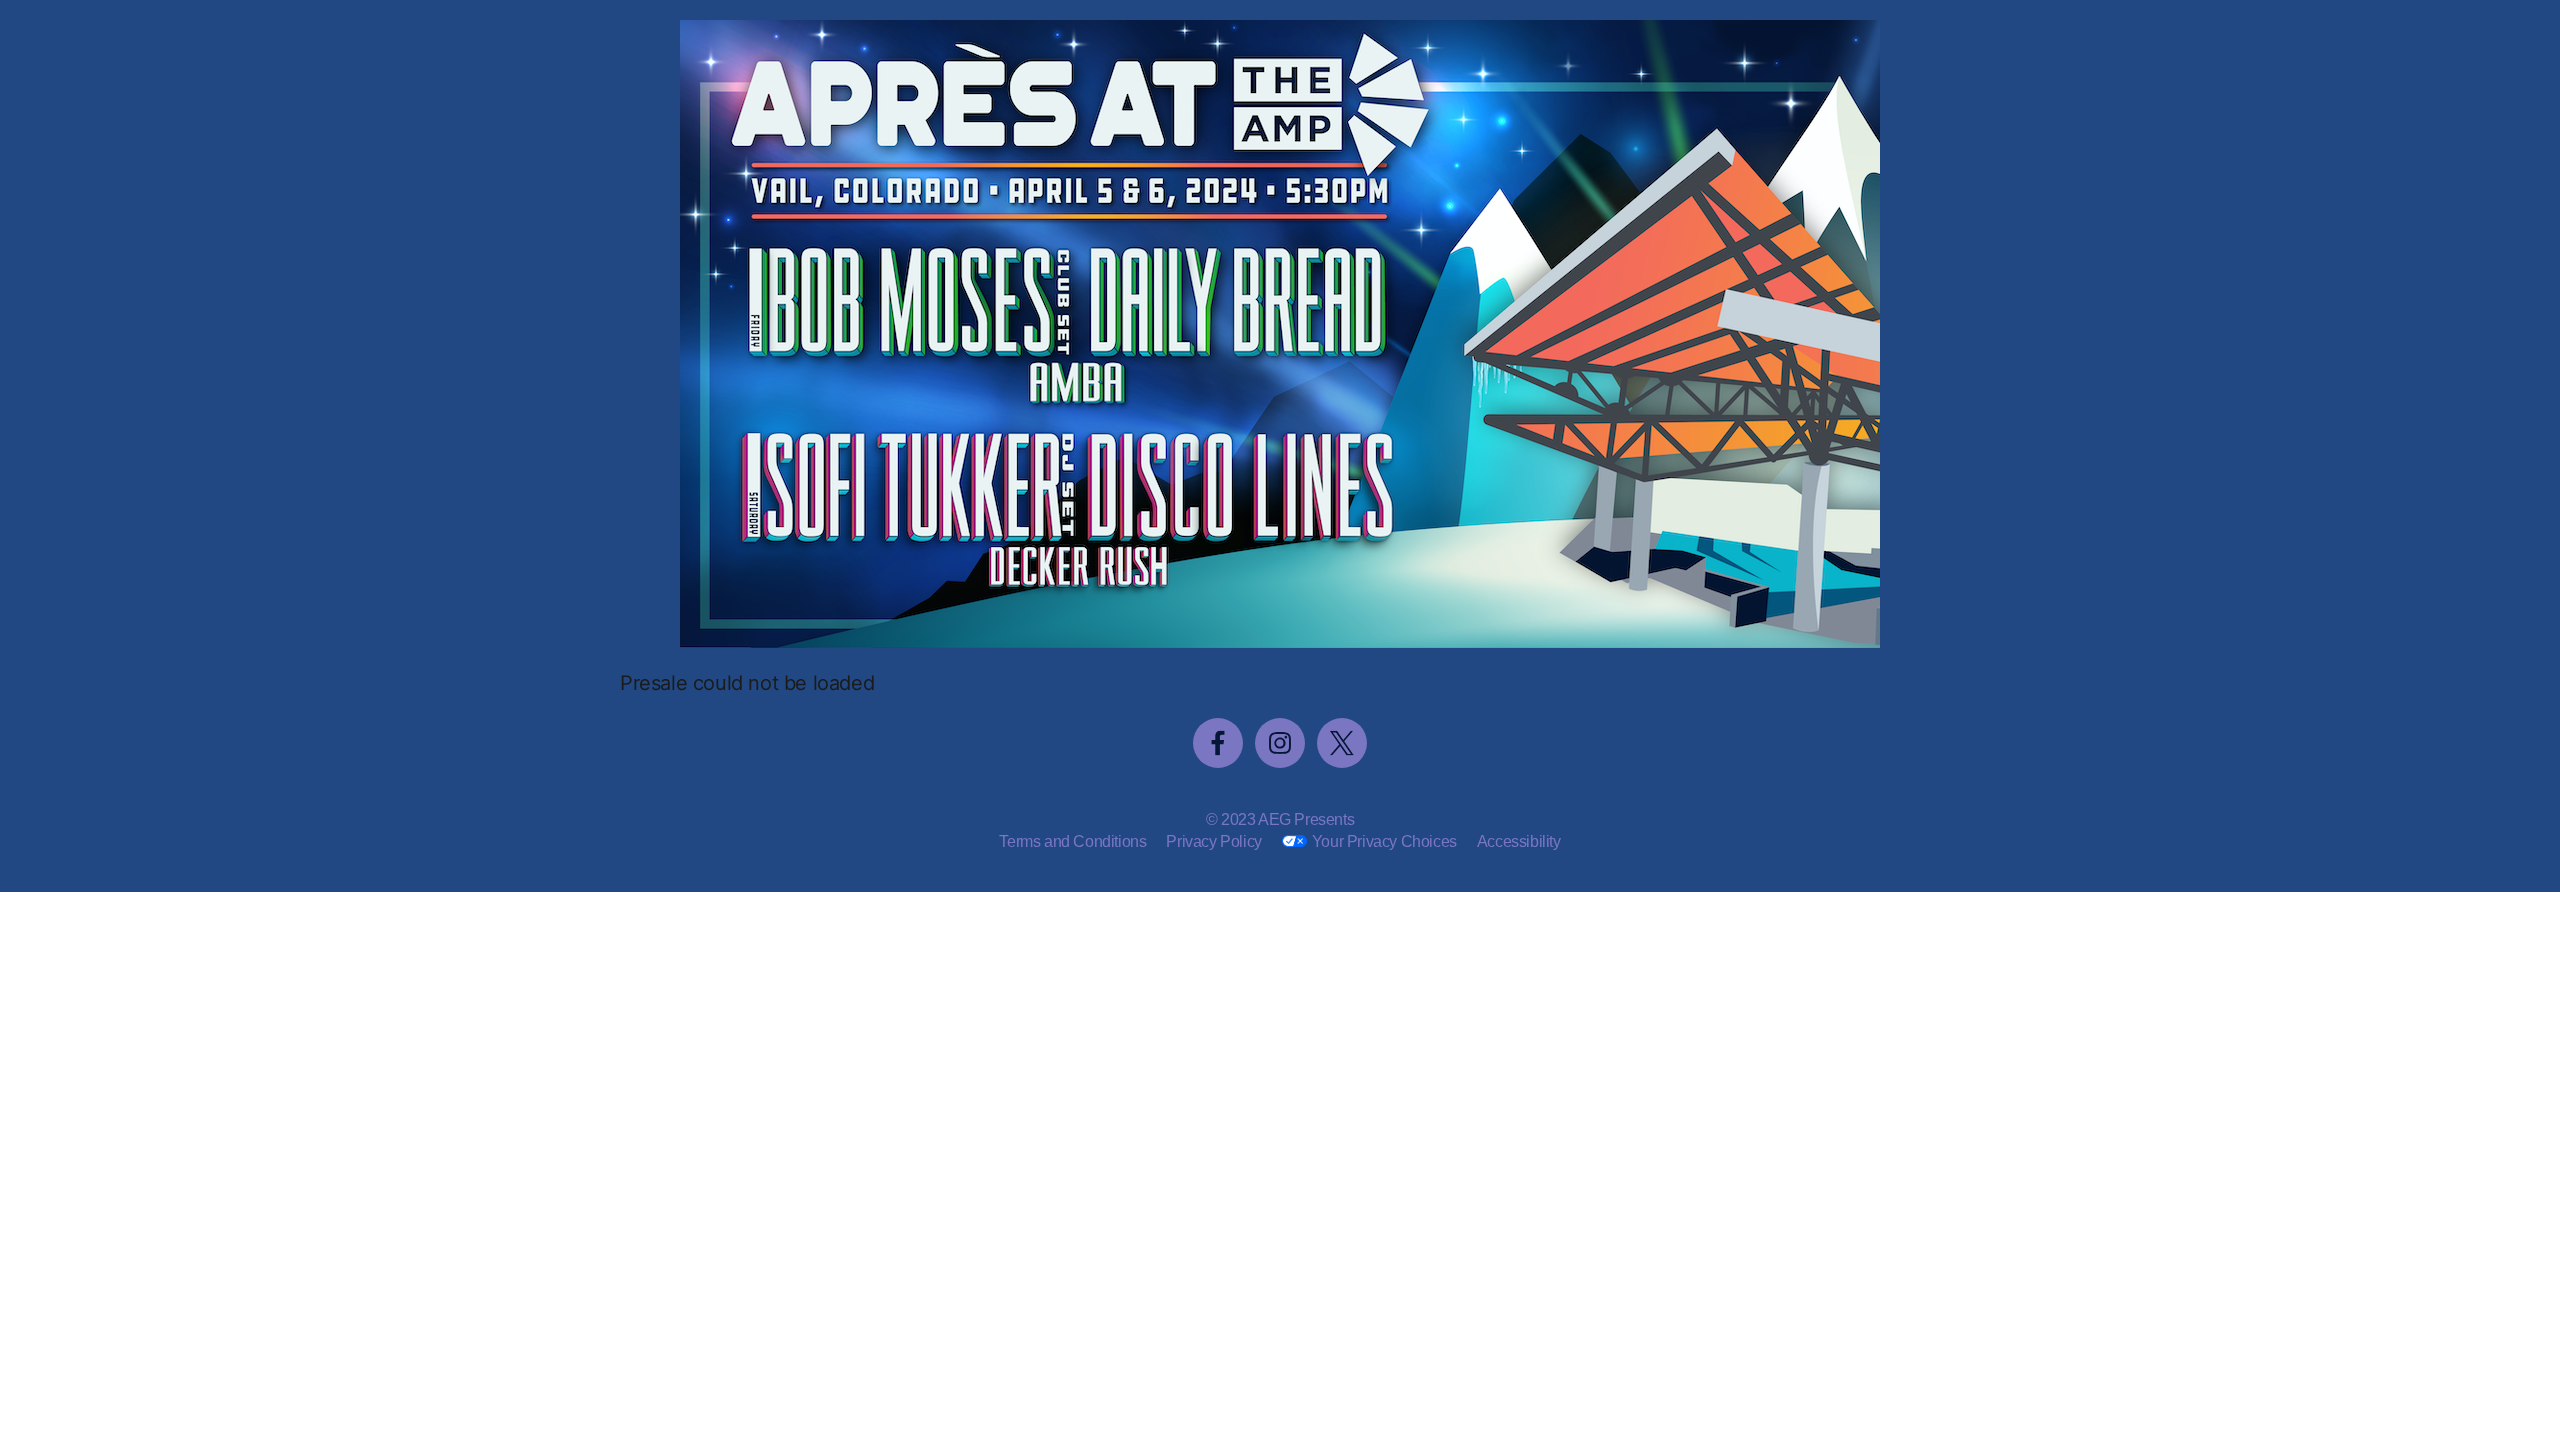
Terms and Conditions (1072, 841)
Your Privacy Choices (1384, 841)
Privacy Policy (1213, 841)
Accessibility (1519, 841)
